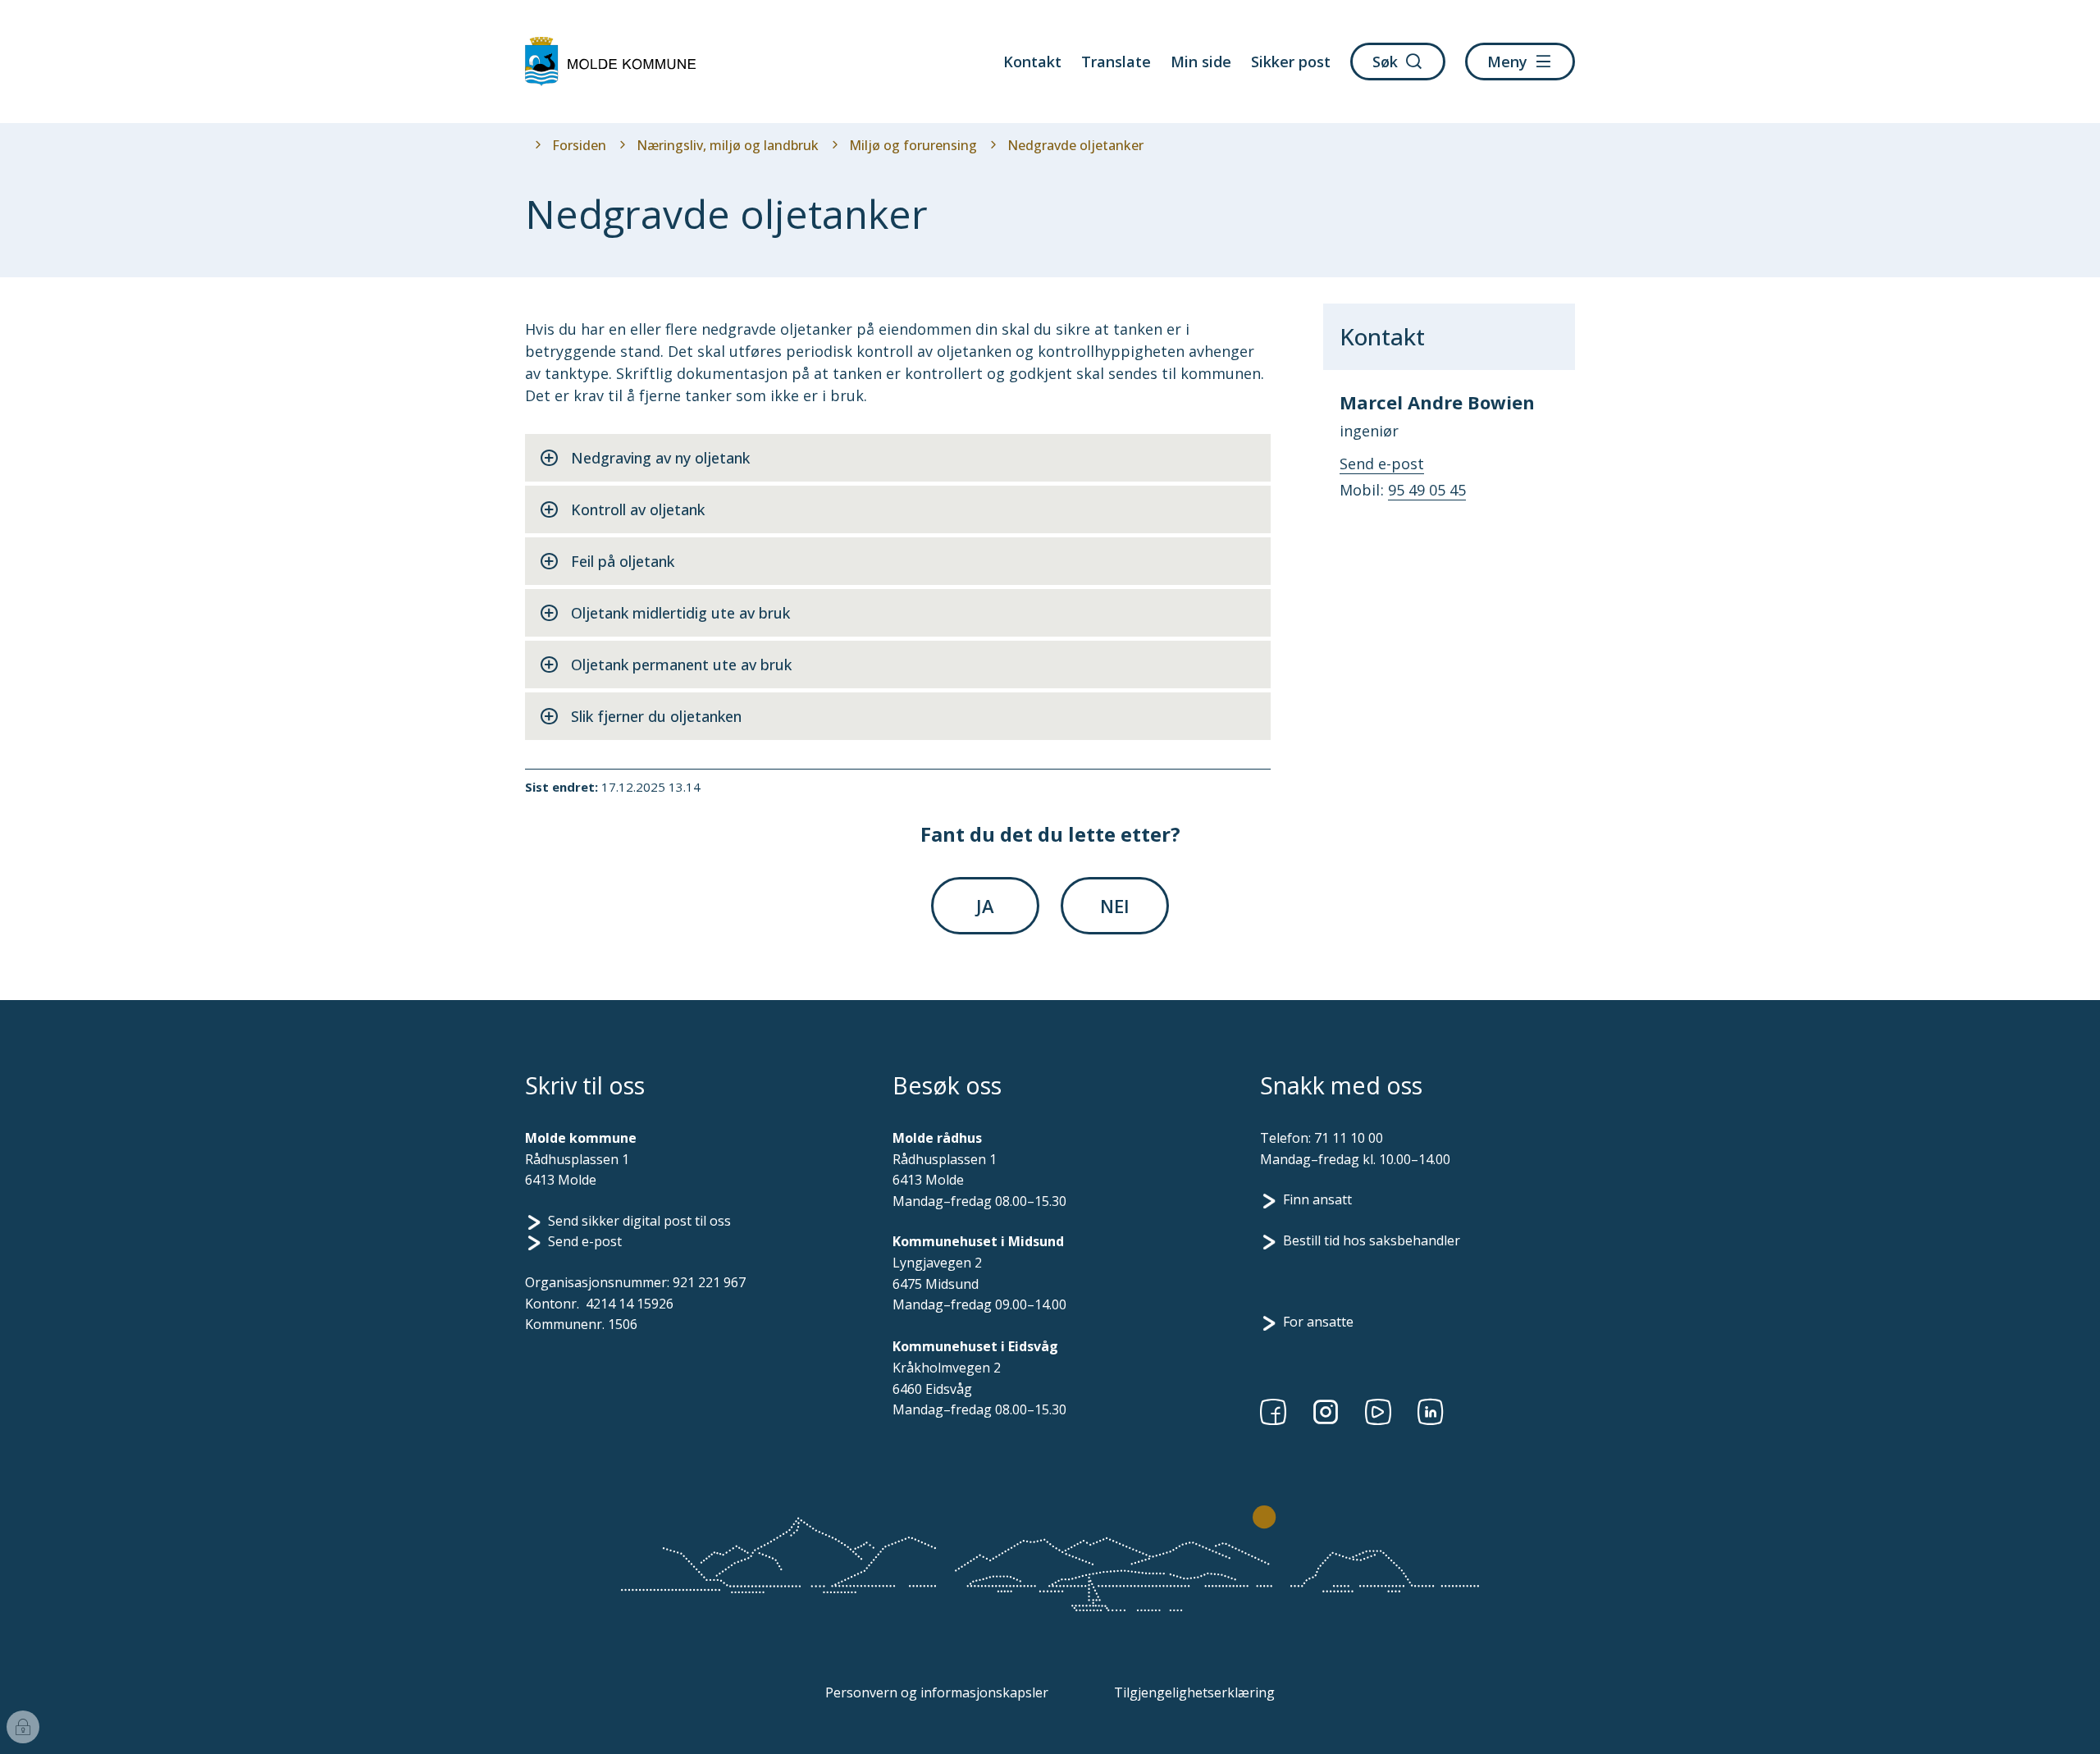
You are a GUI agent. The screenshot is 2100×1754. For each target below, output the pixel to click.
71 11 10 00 (1349, 1138)
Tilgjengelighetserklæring (1194, 1692)
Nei (1115, 906)
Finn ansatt (1317, 1199)
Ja (985, 906)
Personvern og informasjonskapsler (937, 1692)
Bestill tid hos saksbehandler (1372, 1240)
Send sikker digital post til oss (639, 1221)
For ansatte (1318, 1322)
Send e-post (585, 1241)
